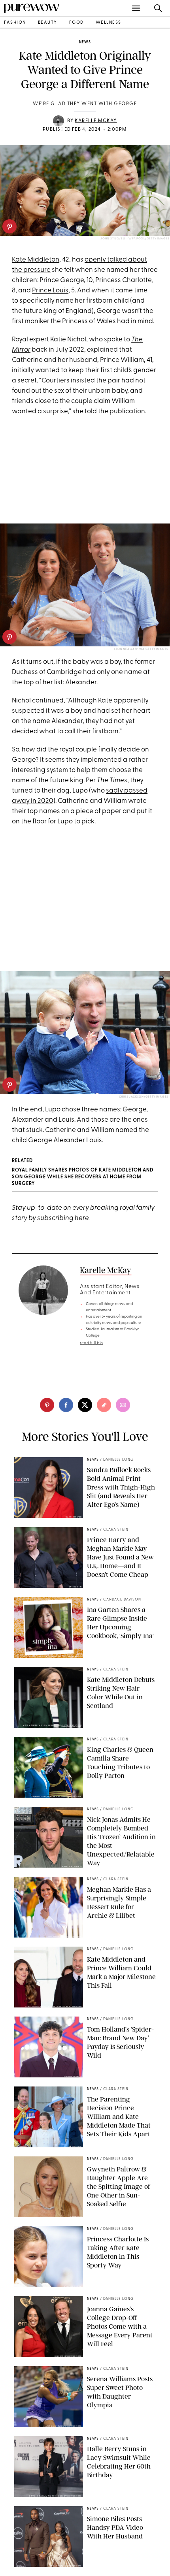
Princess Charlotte (123, 280)
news (85, 42)
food (76, 23)
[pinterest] (9, 226)
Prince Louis (50, 291)
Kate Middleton (36, 260)
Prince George (62, 280)
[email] (123, 1405)
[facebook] (66, 1405)
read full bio (92, 1343)
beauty (48, 23)
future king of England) (59, 311)
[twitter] (85, 1405)
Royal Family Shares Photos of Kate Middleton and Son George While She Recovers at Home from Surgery (83, 1177)
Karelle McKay (96, 121)
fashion (15, 23)
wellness (109, 23)
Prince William (122, 360)
